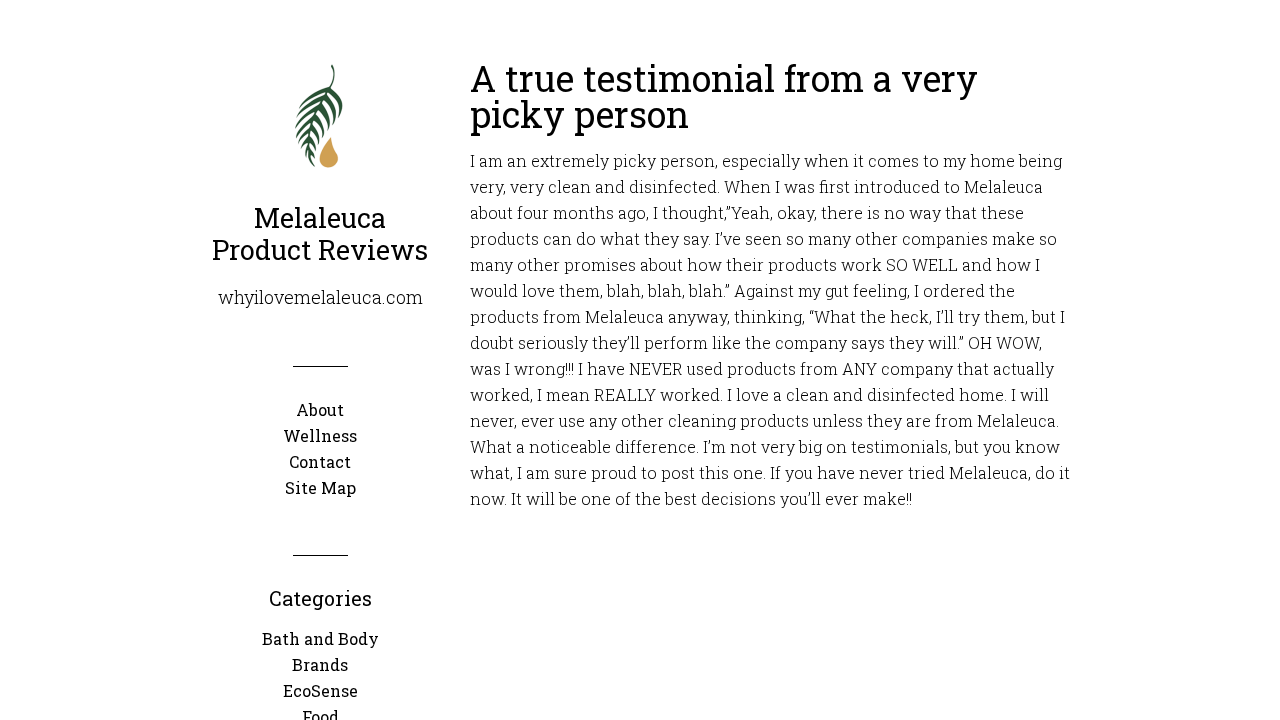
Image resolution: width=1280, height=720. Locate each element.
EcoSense (320, 690)
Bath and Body (320, 638)
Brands (320, 664)
